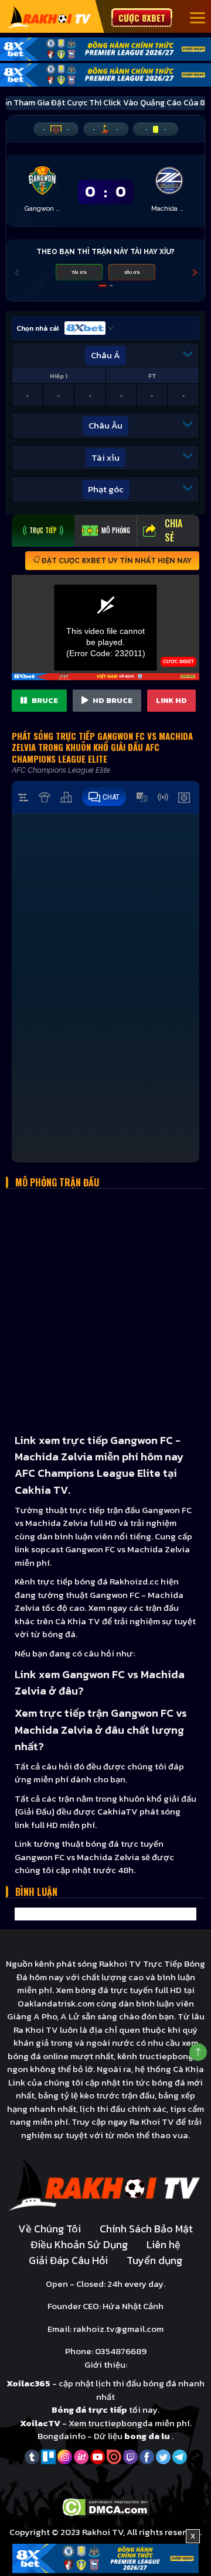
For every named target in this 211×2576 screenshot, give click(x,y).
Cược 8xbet (142, 18)
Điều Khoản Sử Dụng (79, 2244)
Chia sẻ (173, 530)
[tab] (43, 531)
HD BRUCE (112, 700)
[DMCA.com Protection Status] (106, 2506)
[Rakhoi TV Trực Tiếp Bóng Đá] (50, 17)
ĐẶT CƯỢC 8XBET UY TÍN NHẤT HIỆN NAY (116, 561)
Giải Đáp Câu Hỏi (68, 2260)
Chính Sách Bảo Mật (146, 2229)
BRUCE (44, 700)
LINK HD (171, 700)
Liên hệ (164, 2244)
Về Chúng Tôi (50, 2229)
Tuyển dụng (154, 2260)
